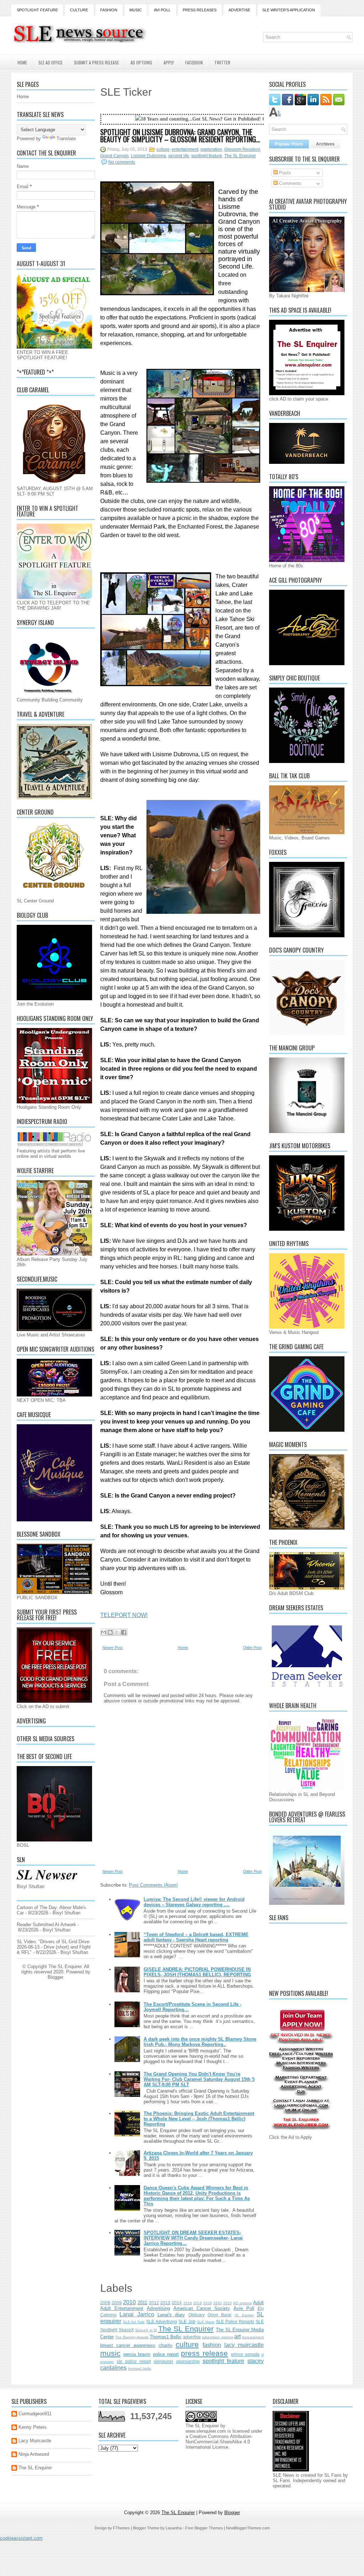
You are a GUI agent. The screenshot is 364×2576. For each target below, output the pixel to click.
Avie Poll (244, 2308)
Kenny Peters (33, 2427)
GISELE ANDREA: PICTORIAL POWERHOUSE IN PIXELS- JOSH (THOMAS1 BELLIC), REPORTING (197, 1972)
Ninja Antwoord (34, 2454)
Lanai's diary (171, 2315)
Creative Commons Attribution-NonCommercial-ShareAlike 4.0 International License (219, 2442)
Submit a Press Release (97, 62)
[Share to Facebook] (124, 1632)
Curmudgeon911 (35, 2414)
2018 (198, 2303)
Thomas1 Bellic (166, 2337)
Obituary (197, 2315)
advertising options (217, 2337)
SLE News (206, 2322)
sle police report (134, 2361)
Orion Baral (220, 2315)
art (237, 2336)
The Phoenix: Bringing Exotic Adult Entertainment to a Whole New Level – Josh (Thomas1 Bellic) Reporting (199, 2119)
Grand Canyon (114, 156)
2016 (188, 2303)
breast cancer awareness (128, 2345)
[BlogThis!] (110, 1632)
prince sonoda (245, 2354)
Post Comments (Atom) (153, 1885)
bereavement (253, 2337)
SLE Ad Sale (134, 2322)
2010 (129, 2302)
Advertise (239, 10)
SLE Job (187, 2321)
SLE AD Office (50, 62)
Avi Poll (162, 10)
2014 (177, 2303)
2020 (218, 2303)
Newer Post (113, 1648)
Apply (169, 62)
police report (166, 2354)
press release (204, 2353)
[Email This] (103, 1632)
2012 (154, 2303)
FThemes (121, 2528)
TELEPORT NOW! (124, 1615)
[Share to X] (117, 1632)
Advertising (158, 2308)
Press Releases (200, 10)
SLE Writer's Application (289, 10)
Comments (290, 183)
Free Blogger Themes (204, 2528)
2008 (105, 2303)
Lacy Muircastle (35, 2441)
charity (165, 2345)
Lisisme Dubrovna (148, 156)
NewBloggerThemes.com (248, 2528)
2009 (117, 2303)
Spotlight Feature (37, 10)
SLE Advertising (162, 2321)
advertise (192, 2337)
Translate (66, 139)
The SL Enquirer (240, 156)
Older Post (252, 1648)
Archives (325, 144)
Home (22, 62)
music (110, 2353)
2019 (208, 2303)
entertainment (185, 149)
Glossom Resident (242, 149)
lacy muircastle (244, 2345)
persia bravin (137, 2354)
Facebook (194, 62)
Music (136, 10)
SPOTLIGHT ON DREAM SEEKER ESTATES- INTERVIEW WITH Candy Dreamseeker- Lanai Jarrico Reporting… (193, 2238)
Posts (284, 173)
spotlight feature (207, 156)
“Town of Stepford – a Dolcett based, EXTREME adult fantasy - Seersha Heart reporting (196, 1937)
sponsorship (188, 2361)
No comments (122, 162)
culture (163, 149)
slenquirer (163, 2361)
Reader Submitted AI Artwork (46, 1925)
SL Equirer (244, 2315)
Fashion (109, 10)
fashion (212, 2345)
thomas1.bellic (140, 2368)
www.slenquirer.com (206, 2431)
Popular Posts (289, 144)
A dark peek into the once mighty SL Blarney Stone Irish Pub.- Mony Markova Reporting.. (200, 2042)
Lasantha (174, 2528)
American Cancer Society (202, 2308)
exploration (211, 149)
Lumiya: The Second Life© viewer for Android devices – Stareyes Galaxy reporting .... (194, 1902)
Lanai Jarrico (137, 2314)
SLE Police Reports (235, 2321)
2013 (165, 2303)
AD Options (141, 62)
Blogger (55, 1977)
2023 (227, 2303)
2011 (142, 2303)
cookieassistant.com (21, 2538)
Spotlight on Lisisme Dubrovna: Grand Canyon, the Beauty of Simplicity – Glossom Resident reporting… (180, 136)
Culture (79, 10)
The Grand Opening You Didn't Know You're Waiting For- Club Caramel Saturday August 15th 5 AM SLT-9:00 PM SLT (199, 2079)
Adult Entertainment (122, 2308)
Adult (258, 2303)
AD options (242, 2303)
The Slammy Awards (132, 2337)
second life (179, 156)
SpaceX (126, 2330)
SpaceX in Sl (146, 2330)
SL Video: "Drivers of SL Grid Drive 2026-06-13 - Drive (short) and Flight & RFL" (54, 1947)
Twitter (222, 62)
